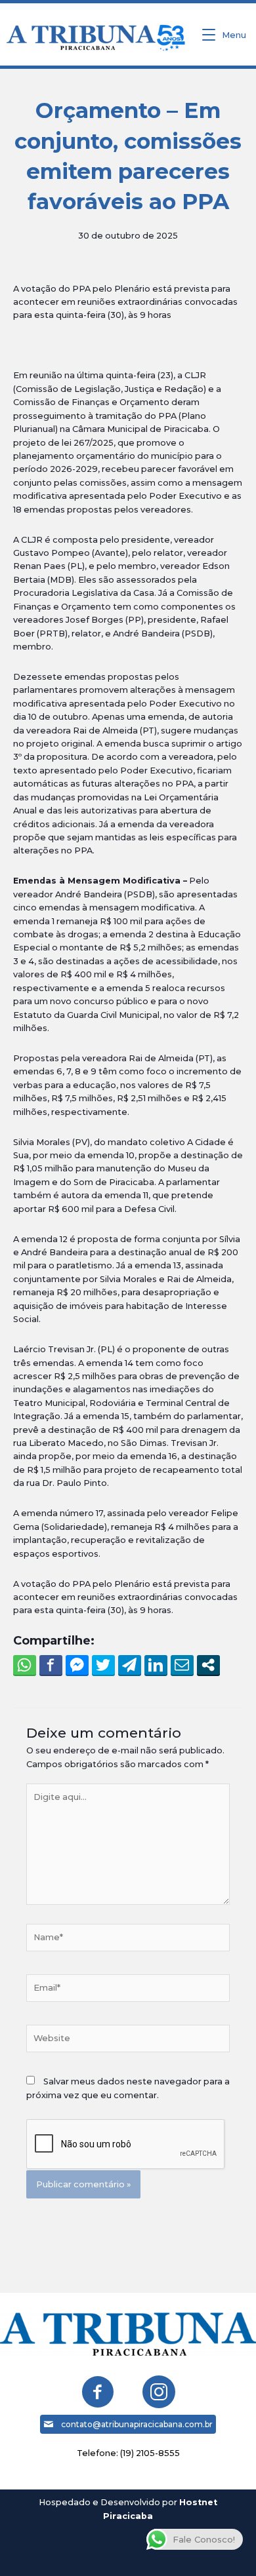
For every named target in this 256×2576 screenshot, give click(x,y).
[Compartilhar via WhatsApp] (25, 1665)
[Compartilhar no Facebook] (51, 1665)
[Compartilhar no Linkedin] (156, 1665)
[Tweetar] (103, 1665)
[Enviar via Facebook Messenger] (77, 1665)
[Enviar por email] (182, 1665)
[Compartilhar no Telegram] (130, 1665)
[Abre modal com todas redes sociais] (208, 1665)
